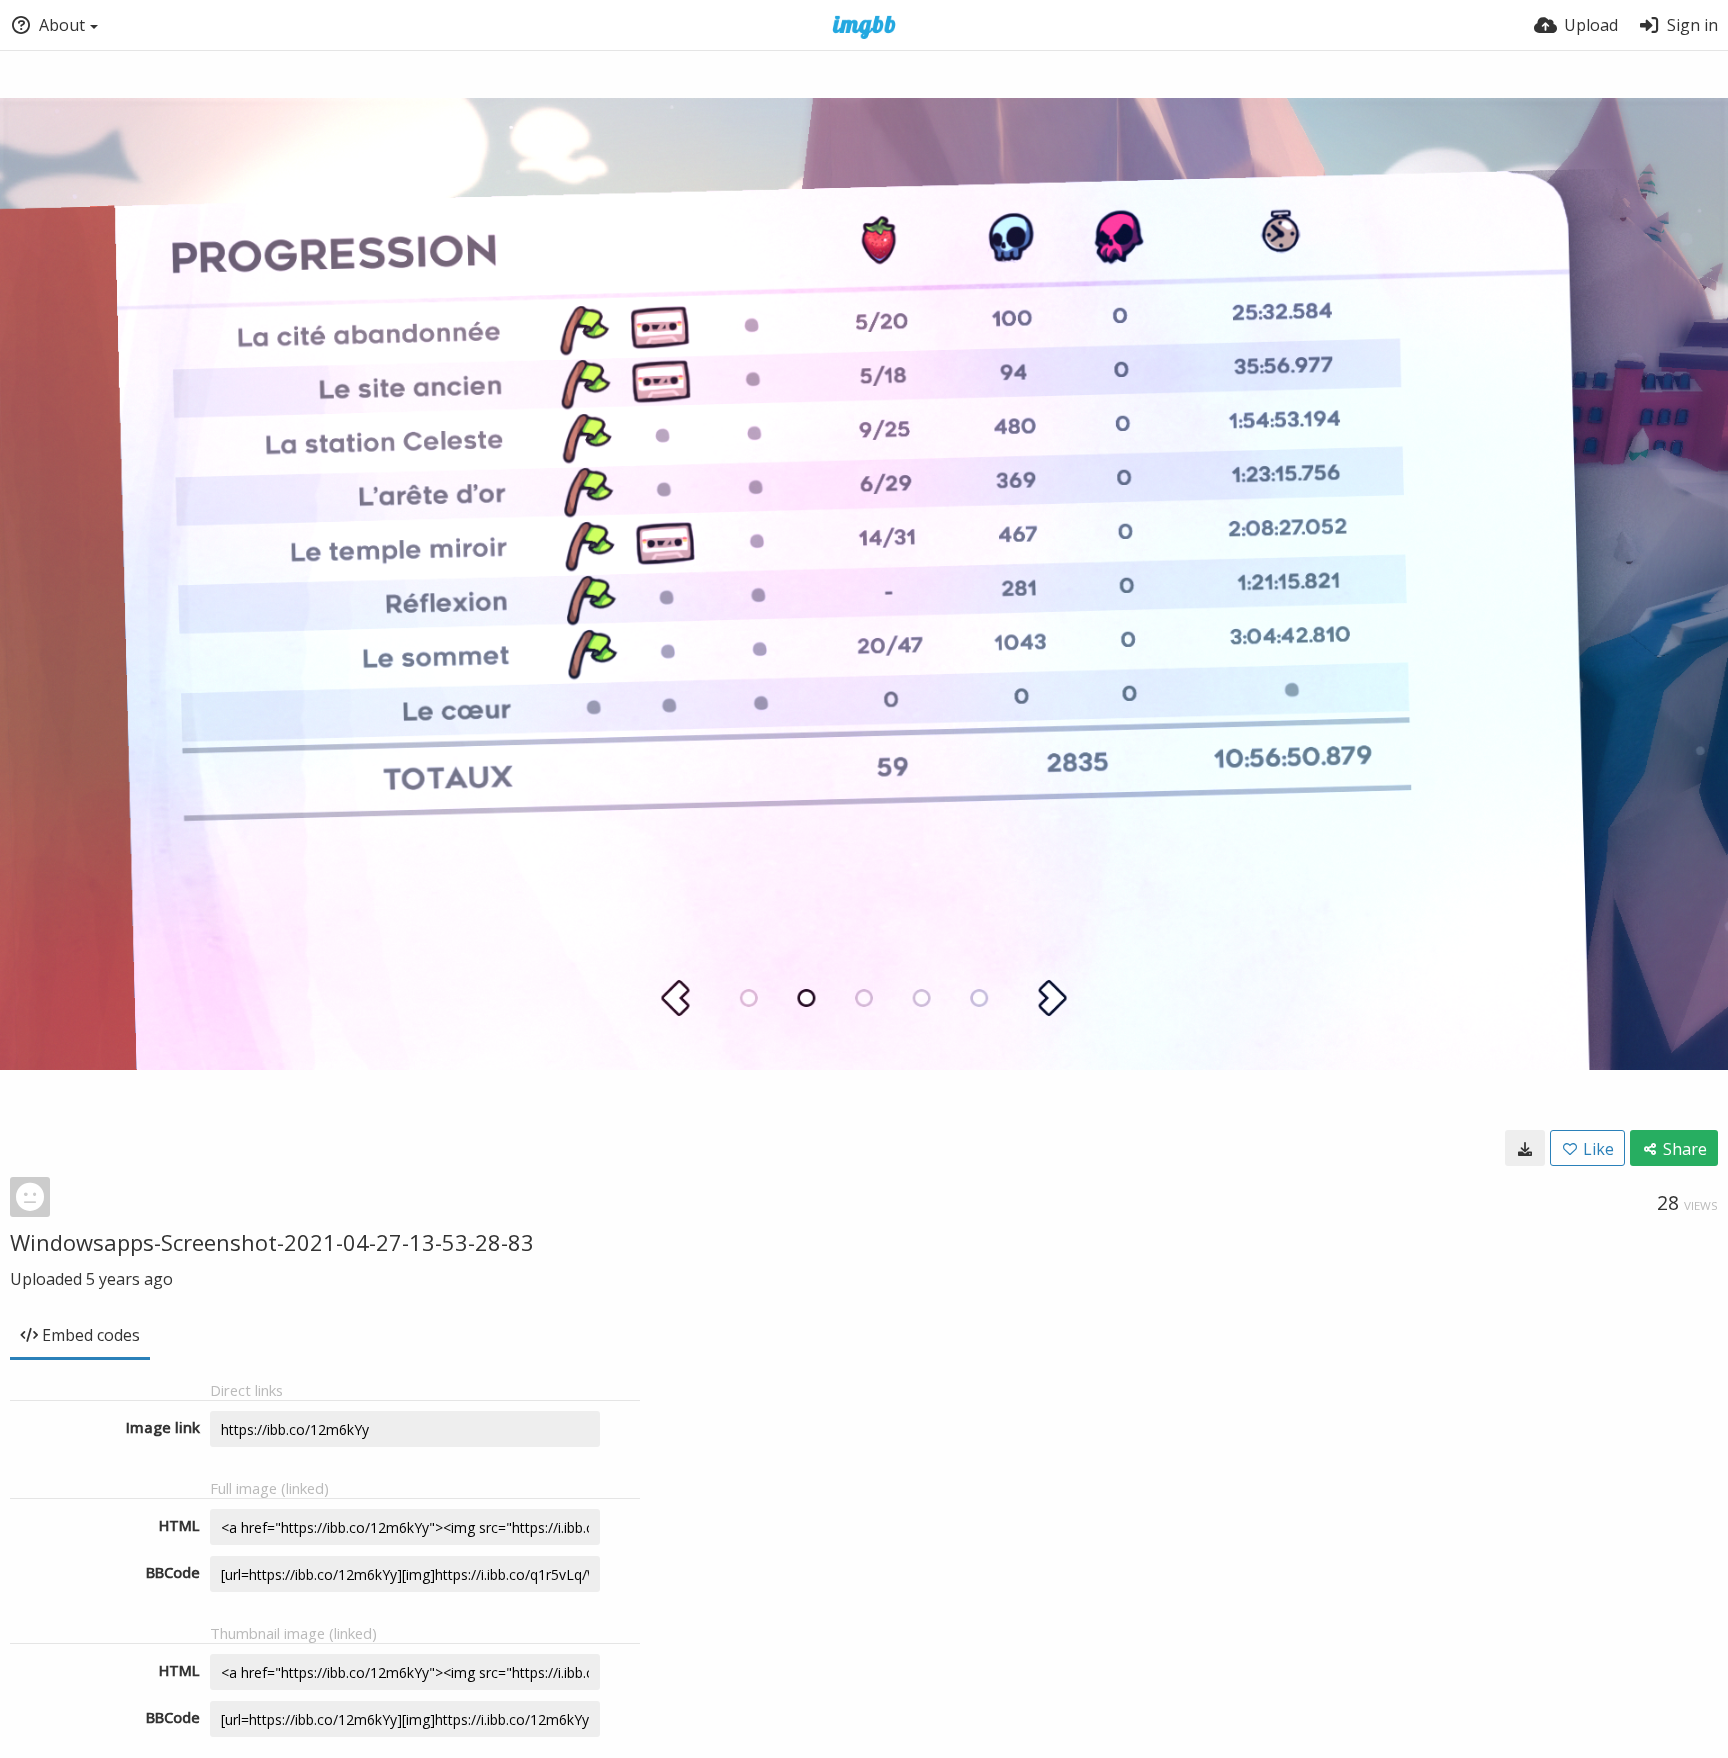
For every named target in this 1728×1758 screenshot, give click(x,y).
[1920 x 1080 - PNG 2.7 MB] (1525, 1148)
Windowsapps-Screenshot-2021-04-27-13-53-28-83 (272, 1242)
